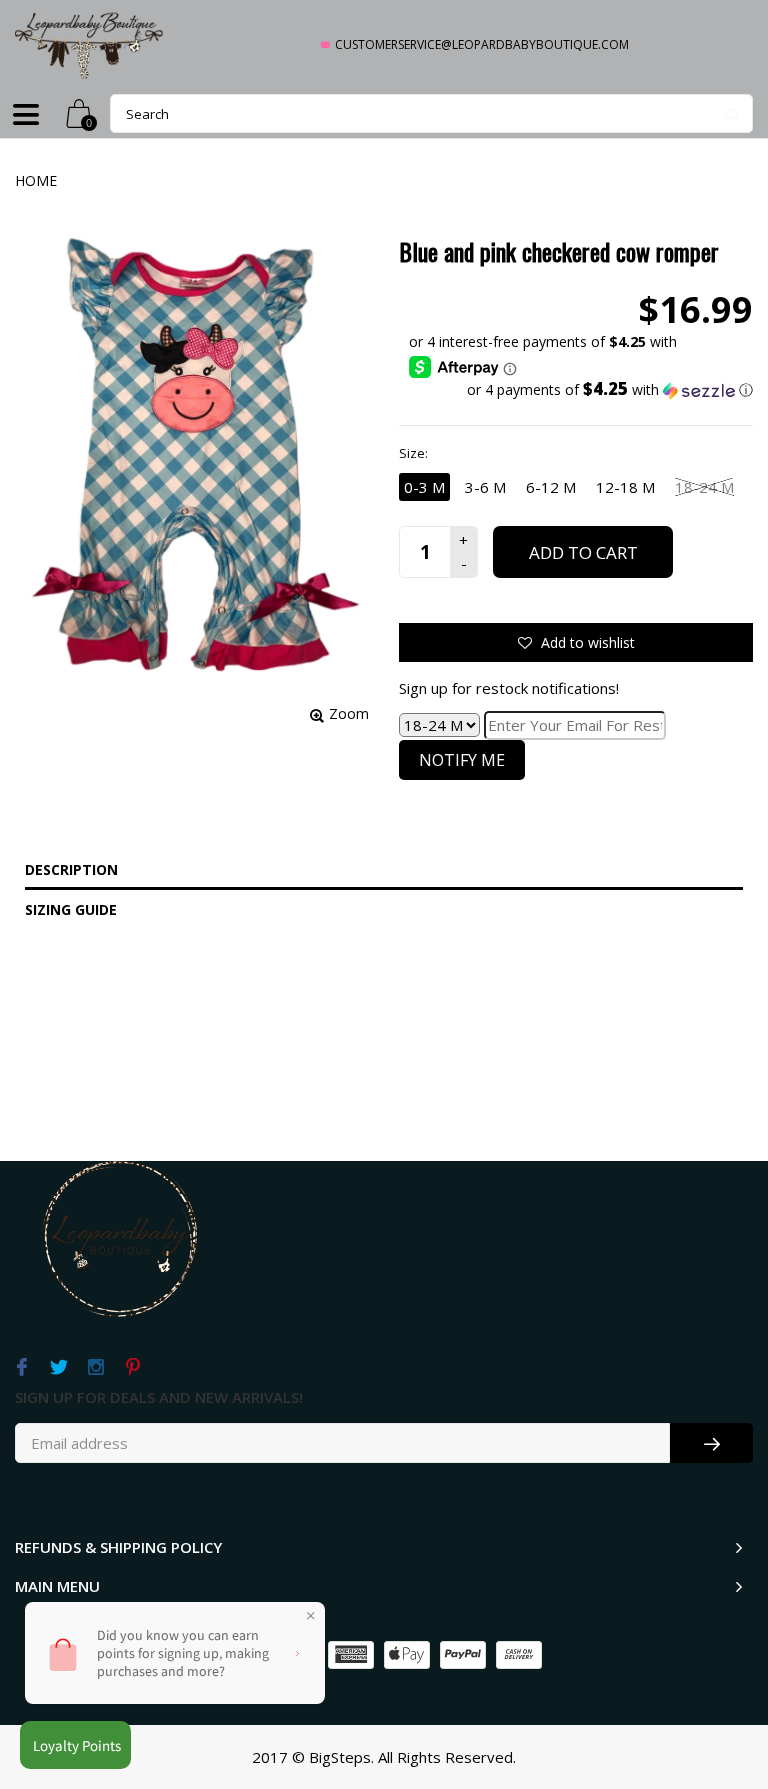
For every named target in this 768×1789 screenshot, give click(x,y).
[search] (431, 113)
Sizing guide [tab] (71, 909)
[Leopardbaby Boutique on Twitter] (58, 1368)
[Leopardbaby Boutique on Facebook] (21, 1368)
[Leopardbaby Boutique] (90, 44)
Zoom (349, 713)
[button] (581, 390)
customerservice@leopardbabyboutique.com (482, 44)
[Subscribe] (711, 1443)
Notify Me (462, 760)
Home (36, 180)
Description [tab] (71, 869)
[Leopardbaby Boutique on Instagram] (95, 1368)
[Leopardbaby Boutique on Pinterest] (132, 1368)
